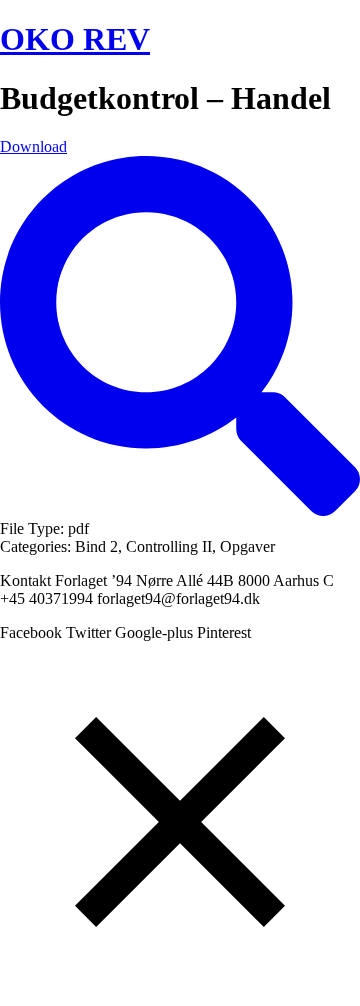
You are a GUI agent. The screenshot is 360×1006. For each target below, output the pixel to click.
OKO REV (75, 39)
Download (33, 146)
